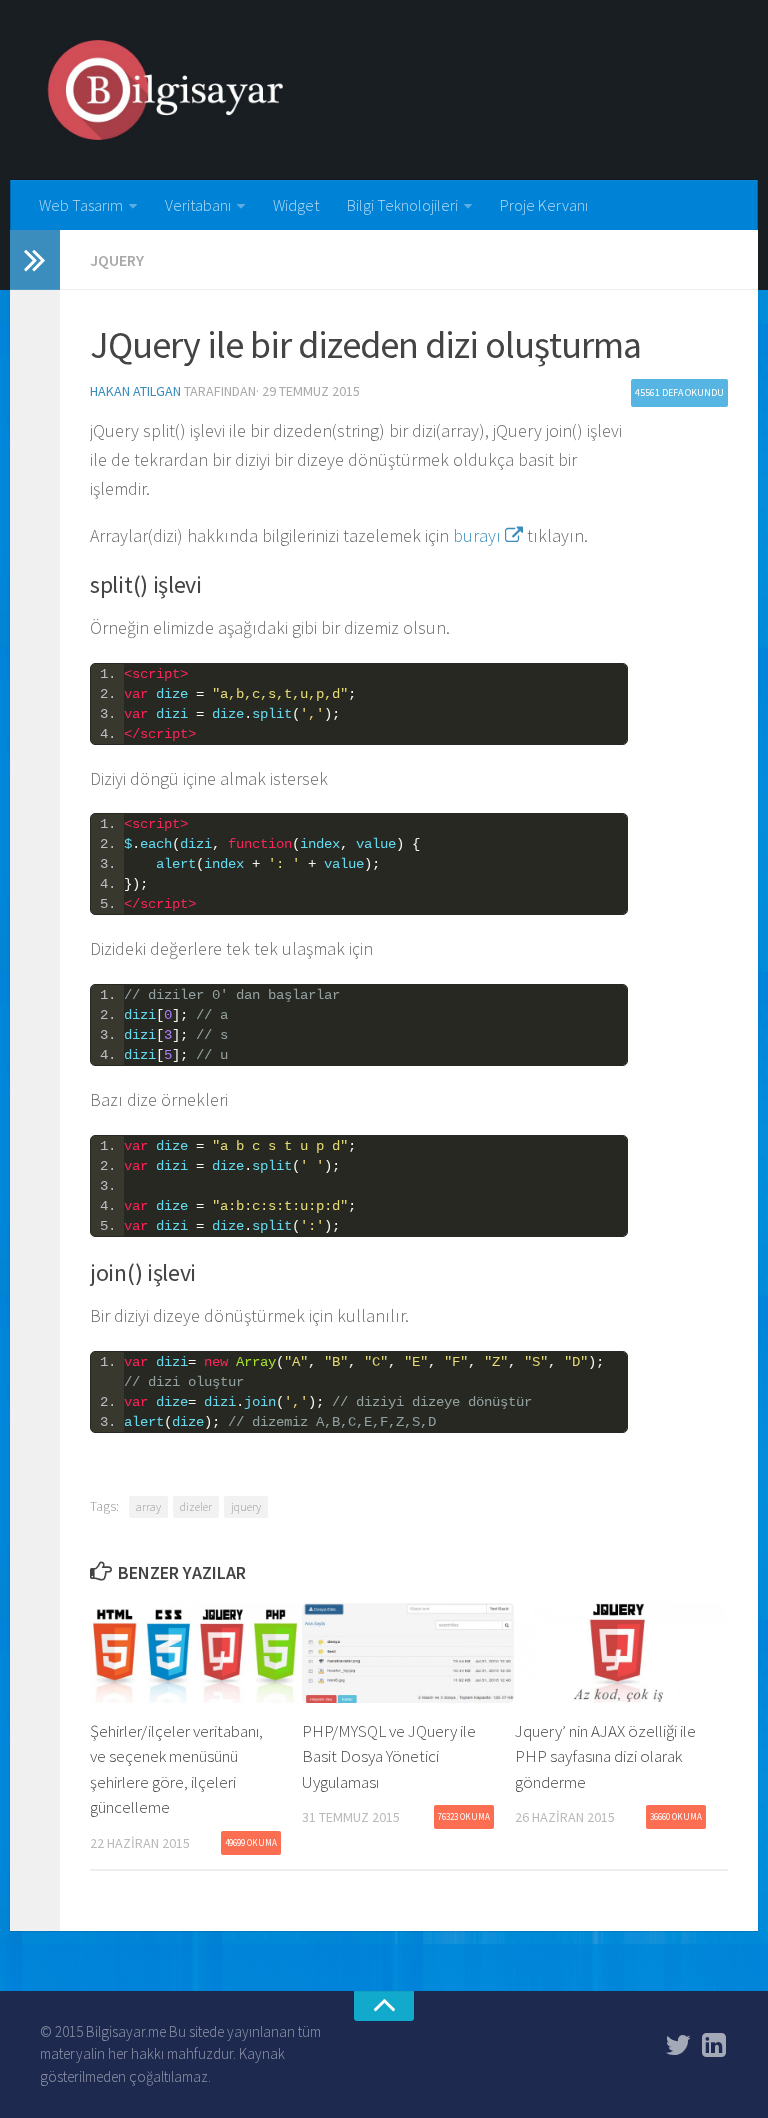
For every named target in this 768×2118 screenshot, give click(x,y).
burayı (479, 535)
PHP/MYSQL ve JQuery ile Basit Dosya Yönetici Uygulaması (389, 1756)
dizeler (196, 1506)
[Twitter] (678, 2045)
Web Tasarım (81, 205)
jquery (246, 1506)
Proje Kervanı (544, 205)
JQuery (117, 260)
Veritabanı (198, 205)
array (148, 1506)
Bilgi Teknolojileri (402, 205)
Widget (296, 205)
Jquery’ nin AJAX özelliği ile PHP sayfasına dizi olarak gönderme (605, 1756)
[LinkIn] (714, 2045)
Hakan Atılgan (135, 391)
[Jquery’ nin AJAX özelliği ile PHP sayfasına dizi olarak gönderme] (620, 1653)
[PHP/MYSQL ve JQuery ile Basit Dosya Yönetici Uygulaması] (407, 1653)
